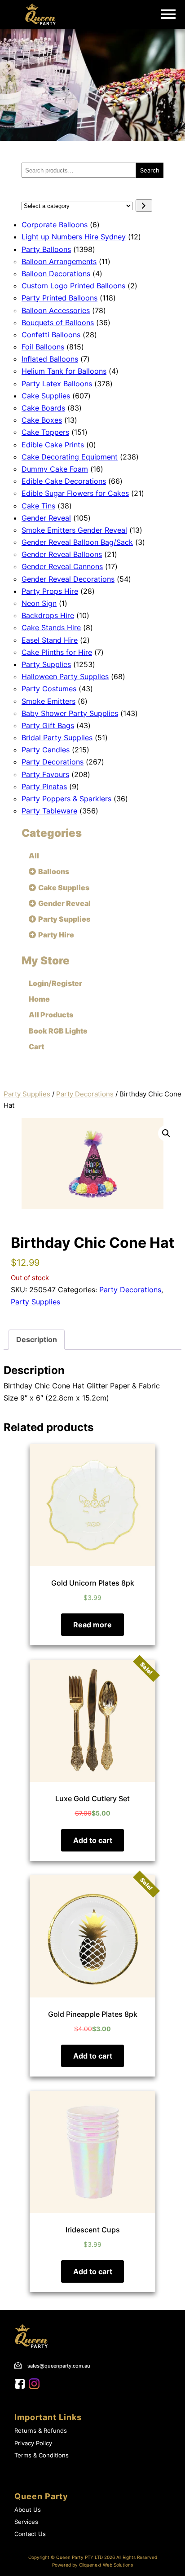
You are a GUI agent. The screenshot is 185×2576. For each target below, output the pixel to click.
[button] (166, 1133)
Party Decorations (85, 1094)
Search (150, 170)
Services (26, 2522)
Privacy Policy (33, 2443)
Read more (92, 1625)
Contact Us (30, 2534)
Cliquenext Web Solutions (106, 2565)
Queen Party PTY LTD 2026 (86, 2557)
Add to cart (93, 1840)
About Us (28, 2510)
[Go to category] (144, 205)
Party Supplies (27, 1094)
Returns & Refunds (41, 2431)
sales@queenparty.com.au (59, 2366)
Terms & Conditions (42, 2455)
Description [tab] (37, 1339)
